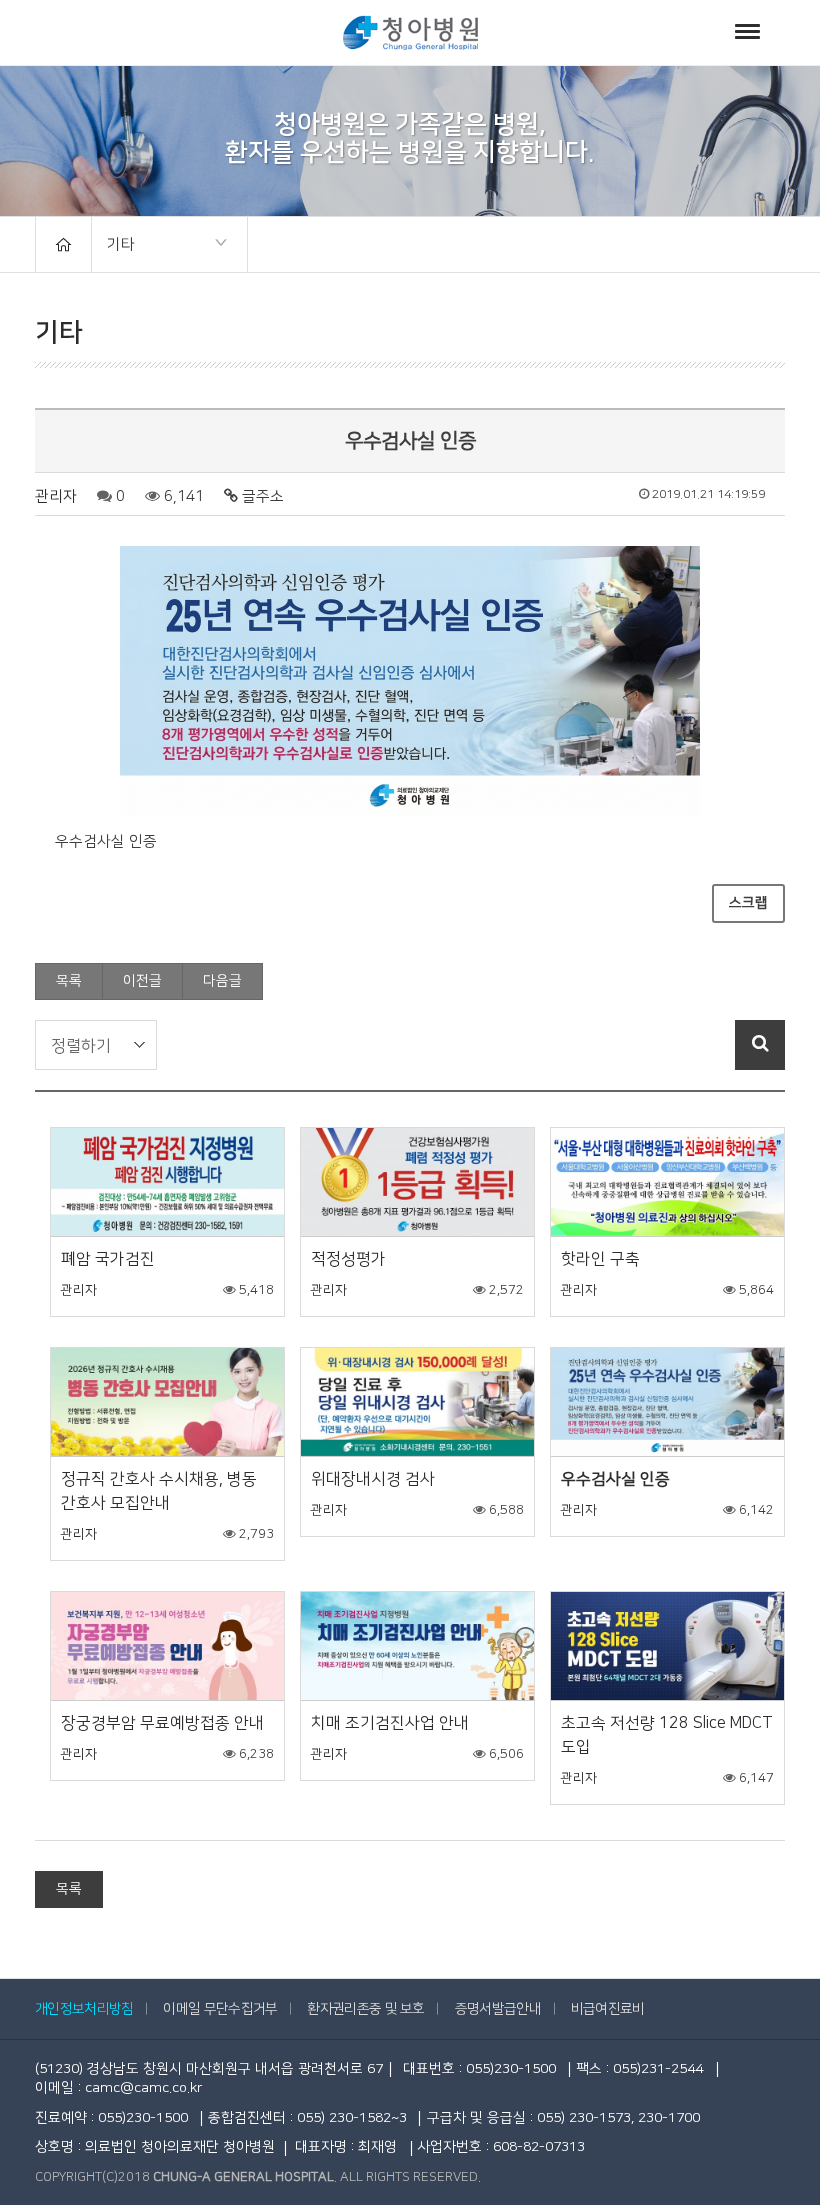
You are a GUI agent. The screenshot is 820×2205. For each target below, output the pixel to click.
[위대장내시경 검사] (417, 1402)
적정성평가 (348, 1259)
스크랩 (748, 903)
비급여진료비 (608, 2009)
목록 (69, 981)
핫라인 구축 (600, 1259)
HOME (63, 244)
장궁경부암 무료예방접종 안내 (162, 1723)
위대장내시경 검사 (373, 1479)
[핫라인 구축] (667, 1182)
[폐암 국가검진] (167, 1182)
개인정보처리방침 (84, 2009)
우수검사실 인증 (615, 1479)
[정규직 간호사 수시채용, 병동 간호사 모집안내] (167, 1402)
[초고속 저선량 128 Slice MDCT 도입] (667, 1646)
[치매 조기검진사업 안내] (417, 1646)
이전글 (142, 981)
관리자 (56, 496)
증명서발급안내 (498, 2009)
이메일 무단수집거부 (220, 2009)
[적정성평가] (417, 1182)
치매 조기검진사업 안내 (390, 1723)
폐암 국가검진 (108, 1259)
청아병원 (410, 32)
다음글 (222, 981)
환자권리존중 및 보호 (365, 2009)
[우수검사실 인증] (667, 1402)
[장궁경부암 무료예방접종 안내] (167, 1646)
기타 (113, 246)
